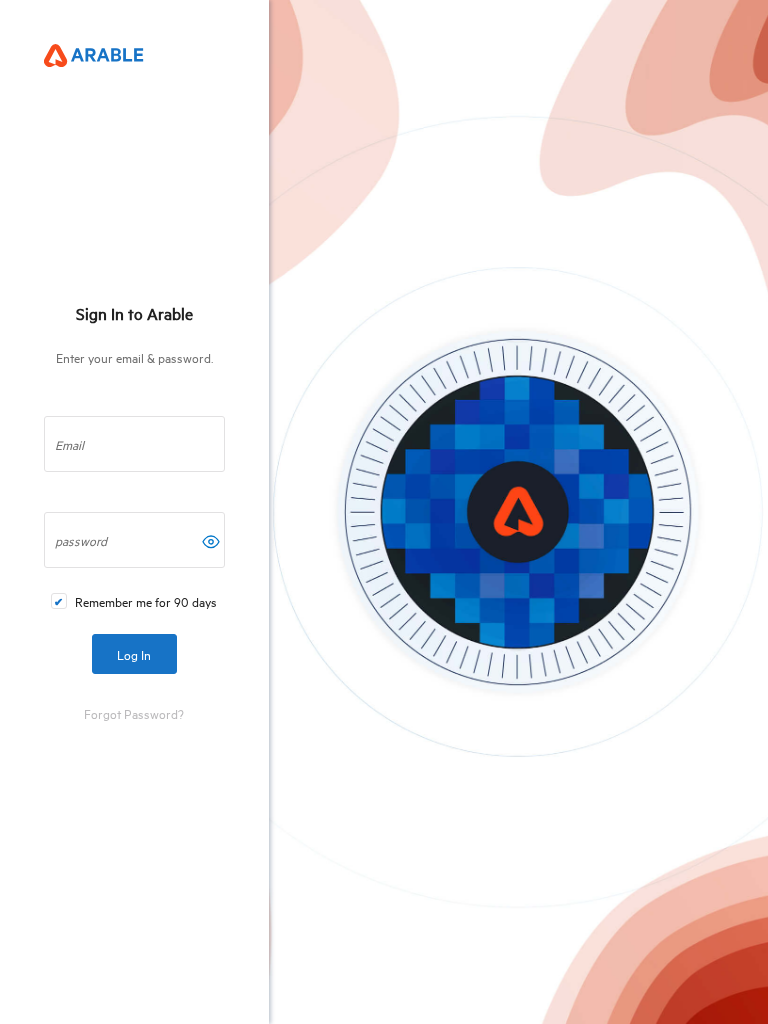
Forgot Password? (134, 713)
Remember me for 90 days (146, 601)
